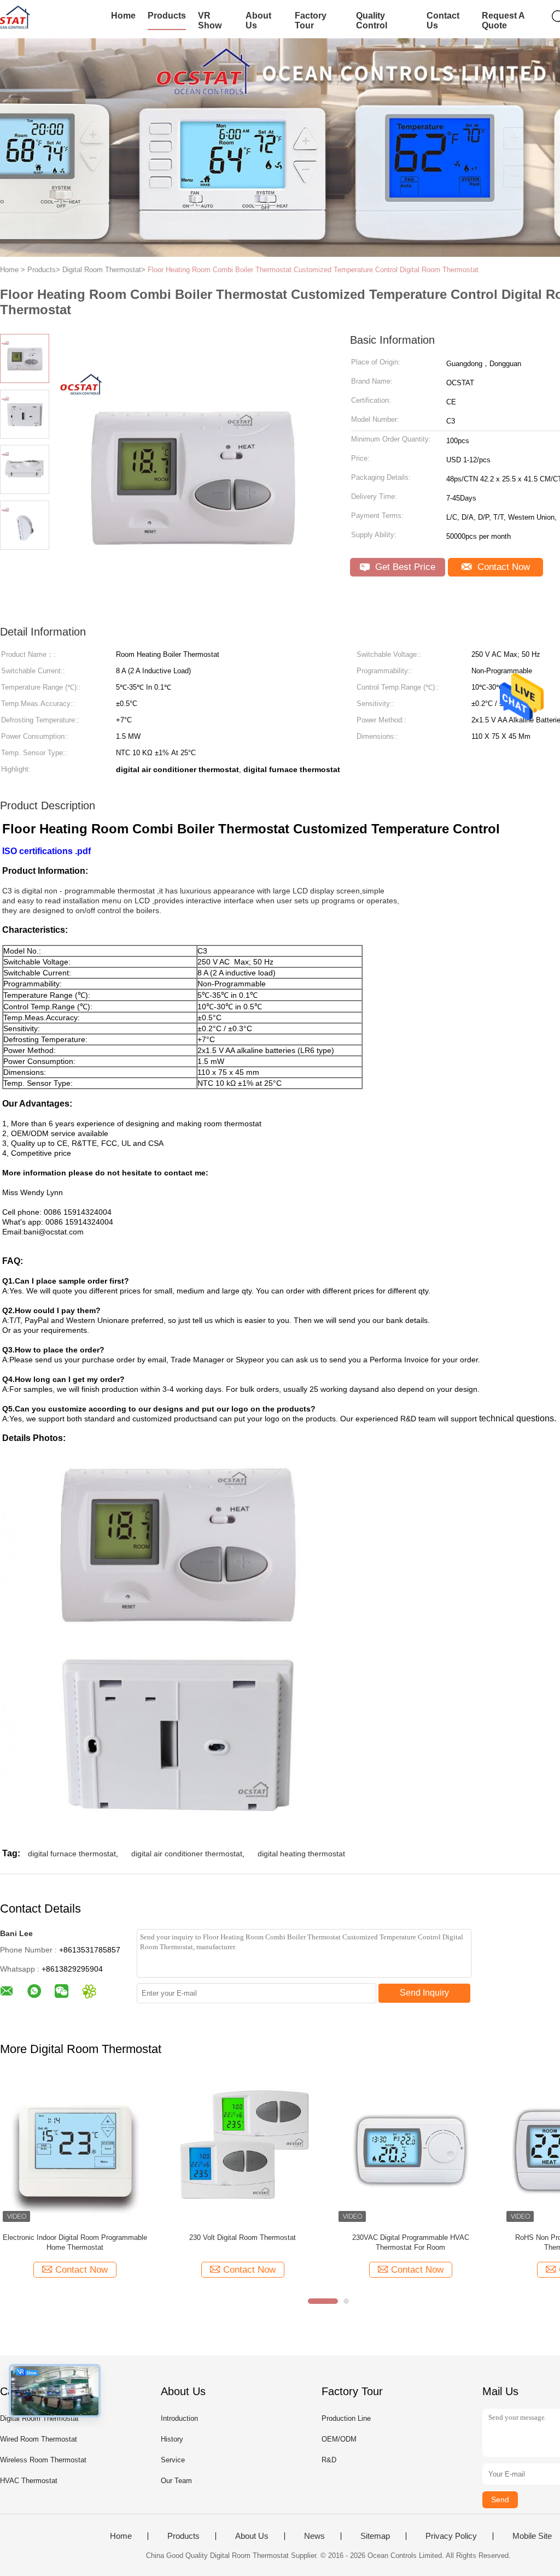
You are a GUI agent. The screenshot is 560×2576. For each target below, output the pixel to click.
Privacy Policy (451, 2536)
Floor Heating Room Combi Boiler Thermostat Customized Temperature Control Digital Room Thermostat (313, 270)
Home (123, 16)
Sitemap (375, 2536)
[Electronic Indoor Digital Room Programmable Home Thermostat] (75, 2150)
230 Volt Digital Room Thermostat (243, 2237)
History (172, 2439)
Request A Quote (503, 20)
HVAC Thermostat (29, 2481)
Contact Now (502, 567)
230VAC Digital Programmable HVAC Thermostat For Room (411, 2242)
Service (173, 2460)
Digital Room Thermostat (39, 2418)
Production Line (346, 2418)
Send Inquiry (424, 1993)
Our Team (176, 2481)
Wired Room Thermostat (39, 2439)
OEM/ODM (339, 2439)
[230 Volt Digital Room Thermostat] (243, 2150)
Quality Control (372, 20)
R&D (329, 2460)
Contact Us (443, 20)
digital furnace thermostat (72, 1854)
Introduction (179, 2418)
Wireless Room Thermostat (43, 2460)
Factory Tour (311, 20)
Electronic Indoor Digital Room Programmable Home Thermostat (75, 2242)
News (314, 2536)
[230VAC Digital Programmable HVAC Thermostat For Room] (410, 2150)
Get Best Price (404, 567)
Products (167, 16)
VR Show (210, 20)
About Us (258, 20)
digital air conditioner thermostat (187, 1854)
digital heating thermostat (301, 1854)
